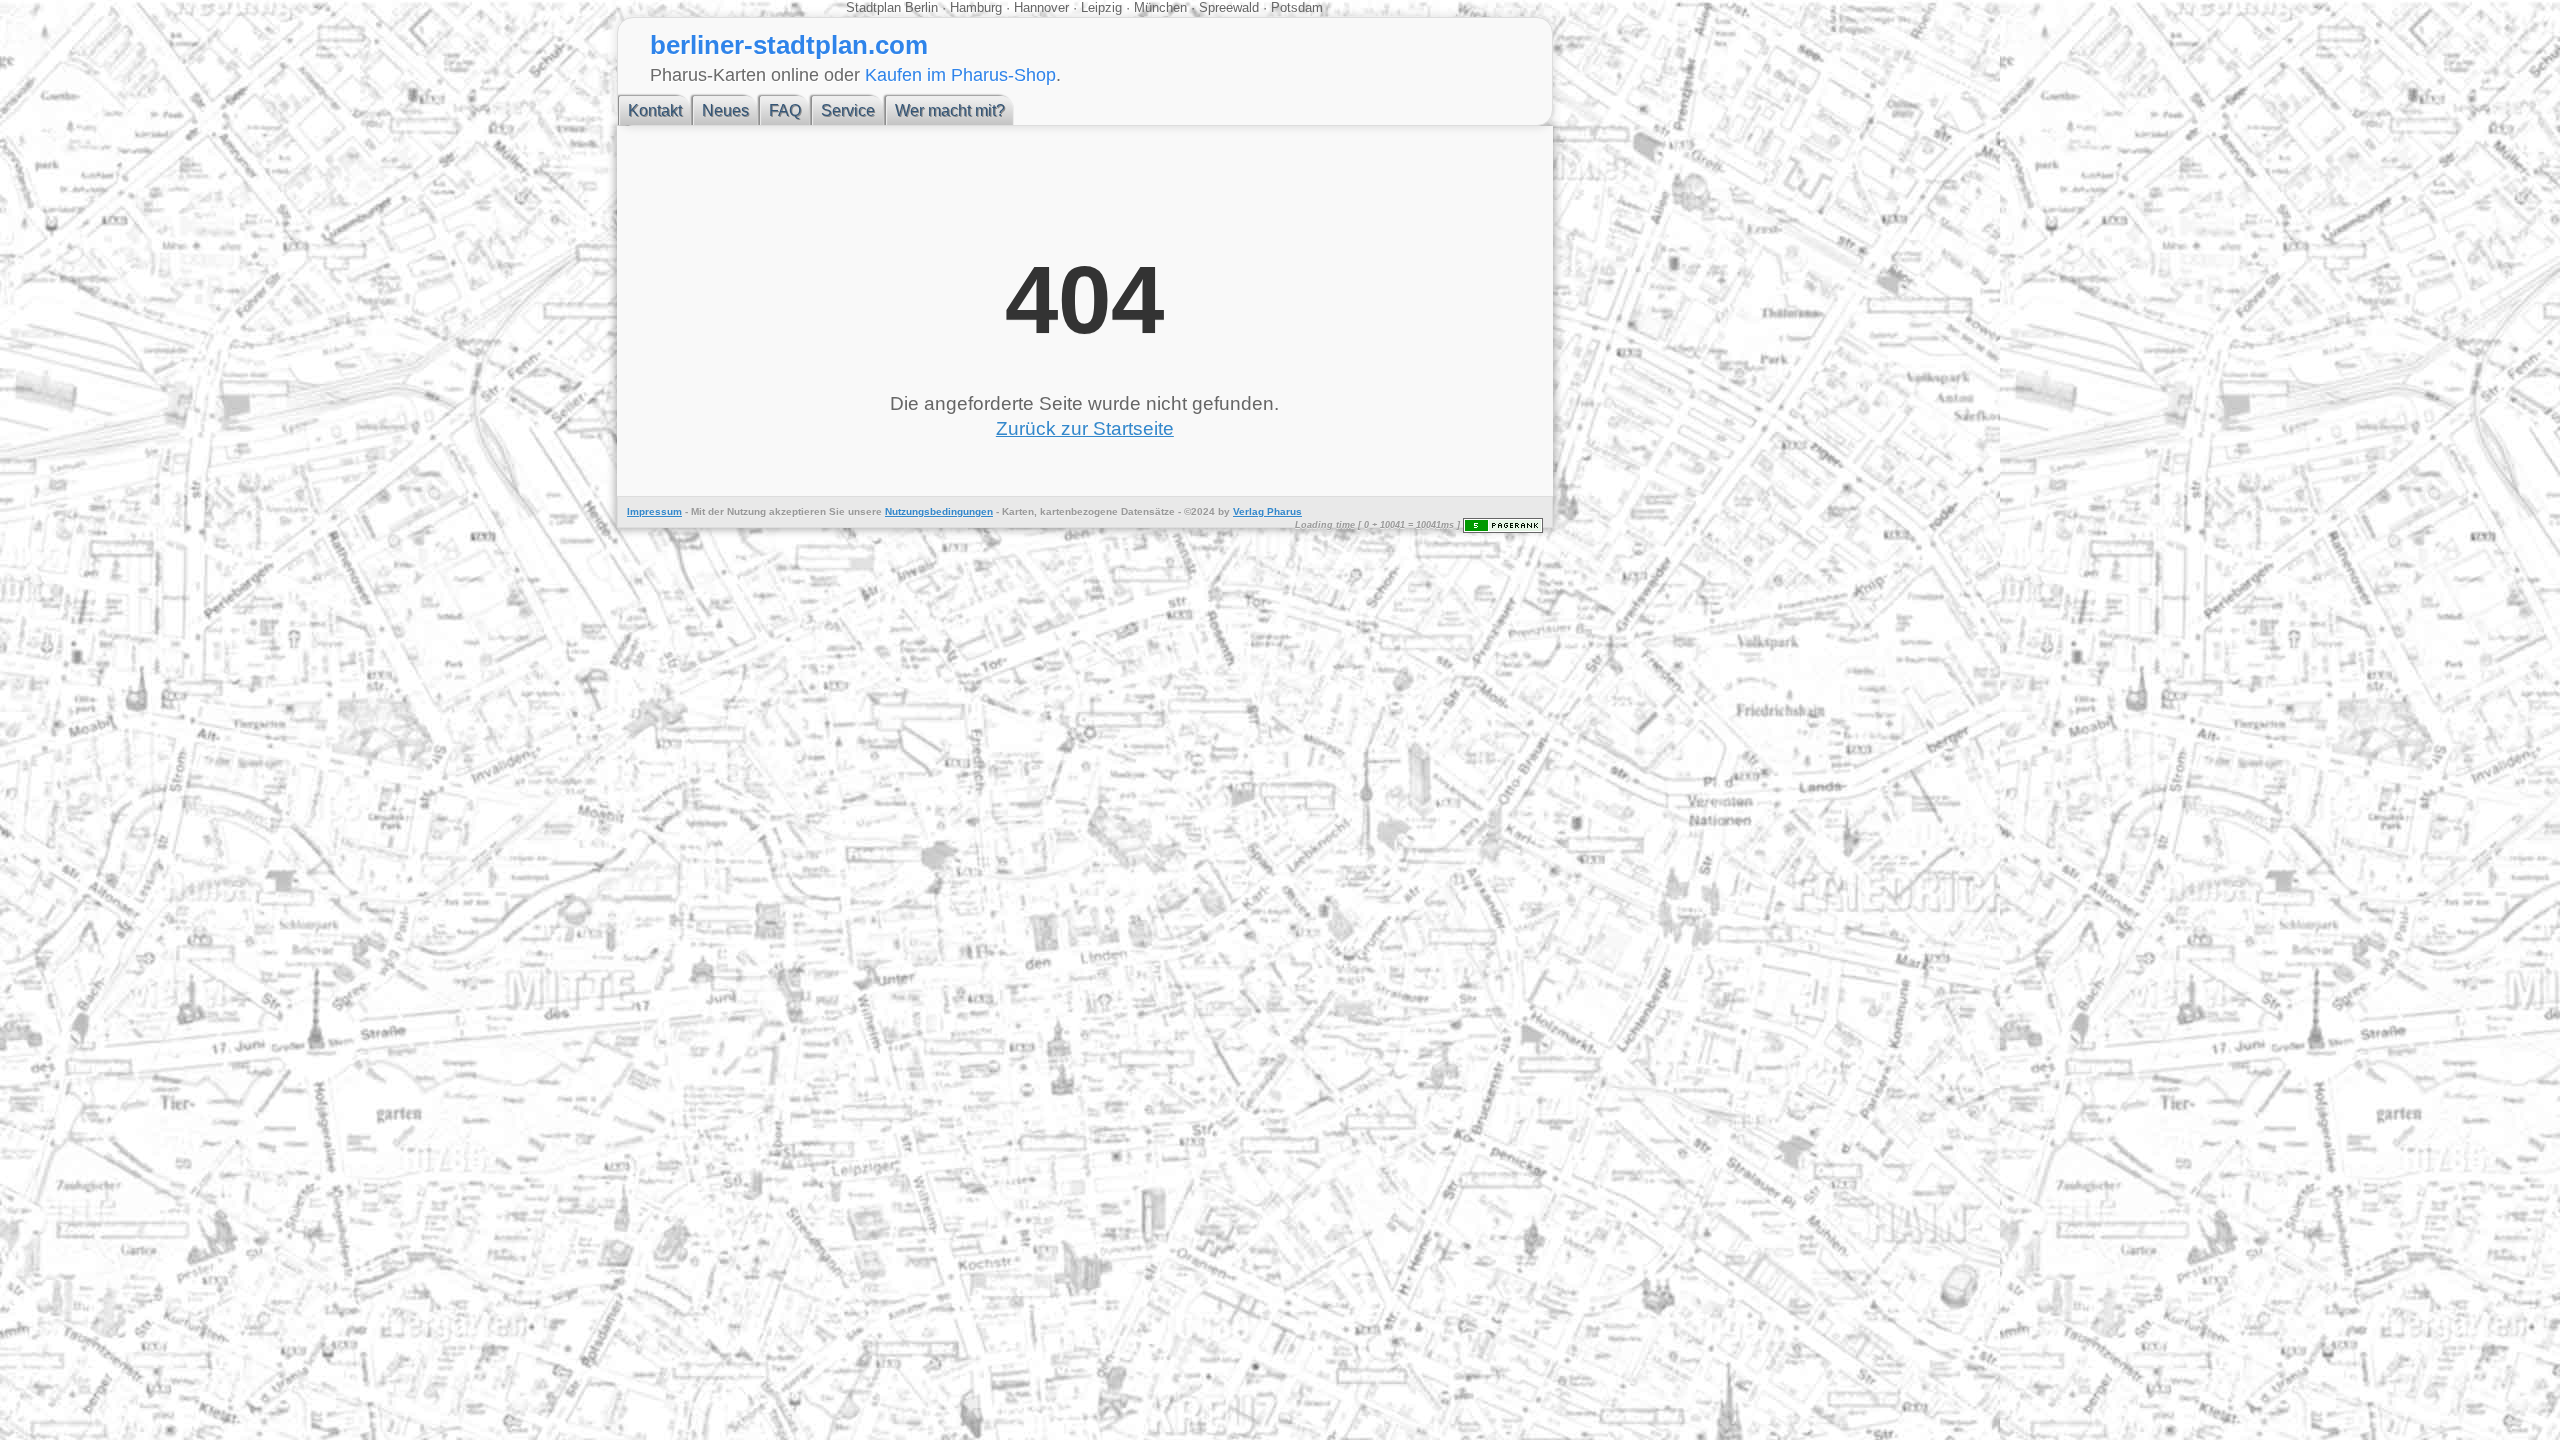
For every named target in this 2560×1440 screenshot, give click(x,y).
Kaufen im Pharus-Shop (960, 74)
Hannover (1041, 7)
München (1160, 7)
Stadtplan (875, 7)
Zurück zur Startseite (1085, 428)
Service (848, 110)
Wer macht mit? (950, 110)
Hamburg (976, 7)
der (716, 511)
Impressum (654, 511)
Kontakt (655, 110)
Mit (698, 511)
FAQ (785, 110)
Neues (725, 110)
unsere (865, 511)
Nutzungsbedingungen (939, 511)
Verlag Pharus (1267, 511)
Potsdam (1295, 7)
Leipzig (1101, 7)
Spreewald (1229, 7)
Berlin (923, 7)
